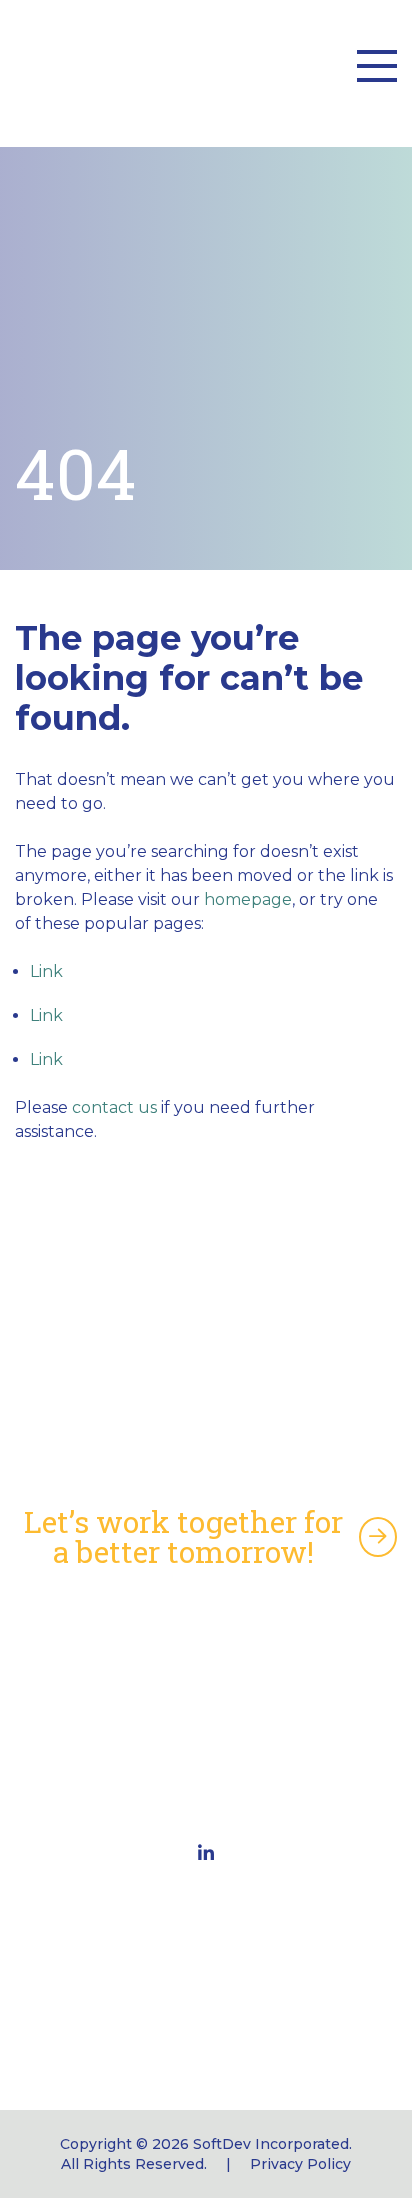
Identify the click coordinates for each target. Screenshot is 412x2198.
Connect (206, 1783)
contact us (114, 1107)
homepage (248, 899)
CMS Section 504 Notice (206, 1687)
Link (46, 971)
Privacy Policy (300, 2164)
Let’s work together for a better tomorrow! (183, 1537)
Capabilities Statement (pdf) (206, 1623)
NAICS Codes (206, 1655)
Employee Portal (206, 1719)
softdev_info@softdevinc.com (206, 2025)
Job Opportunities (206, 1751)
